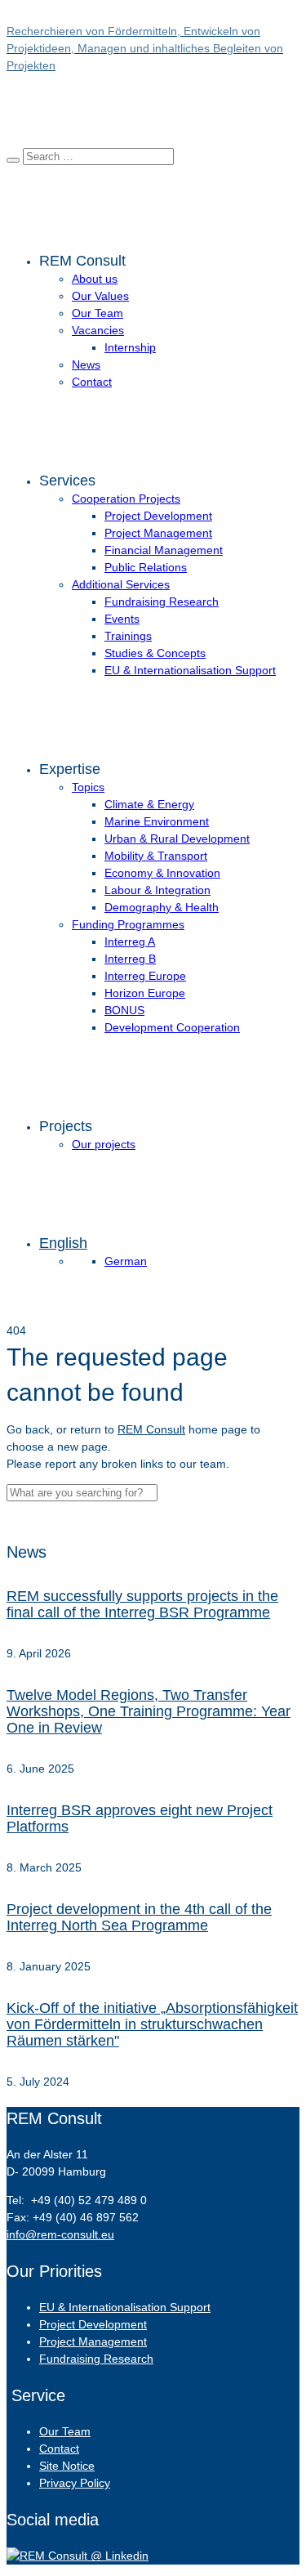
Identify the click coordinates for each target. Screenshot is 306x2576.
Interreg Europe (145, 976)
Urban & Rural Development (177, 839)
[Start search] (13, 160)
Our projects (104, 1144)
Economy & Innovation (162, 873)
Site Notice (67, 2466)
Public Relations (146, 567)
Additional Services (121, 584)
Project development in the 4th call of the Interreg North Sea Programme (139, 1917)
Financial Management (164, 550)
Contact (92, 382)
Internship (130, 347)
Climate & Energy (149, 804)
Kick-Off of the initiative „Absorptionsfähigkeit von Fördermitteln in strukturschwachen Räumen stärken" (152, 2024)
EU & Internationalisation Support (190, 670)
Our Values (100, 296)
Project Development (158, 516)
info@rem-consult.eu (60, 2234)
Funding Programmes (128, 924)
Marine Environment (157, 821)
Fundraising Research (162, 602)
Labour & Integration (157, 890)
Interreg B (130, 959)
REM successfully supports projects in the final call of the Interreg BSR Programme (142, 1604)
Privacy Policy (75, 2483)
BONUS (124, 1010)
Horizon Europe (145, 993)
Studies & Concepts (155, 653)
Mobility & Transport (156, 856)
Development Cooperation (172, 1027)
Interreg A (130, 941)
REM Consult (151, 1429)
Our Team (98, 313)
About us (95, 279)
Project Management (158, 533)
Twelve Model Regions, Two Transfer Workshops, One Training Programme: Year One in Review (149, 1711)
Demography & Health (162, 907)
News (86, 364)
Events (122, 619)
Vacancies (98, 330)
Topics (88, 787)
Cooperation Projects (126, 499)
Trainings (128, 636)
